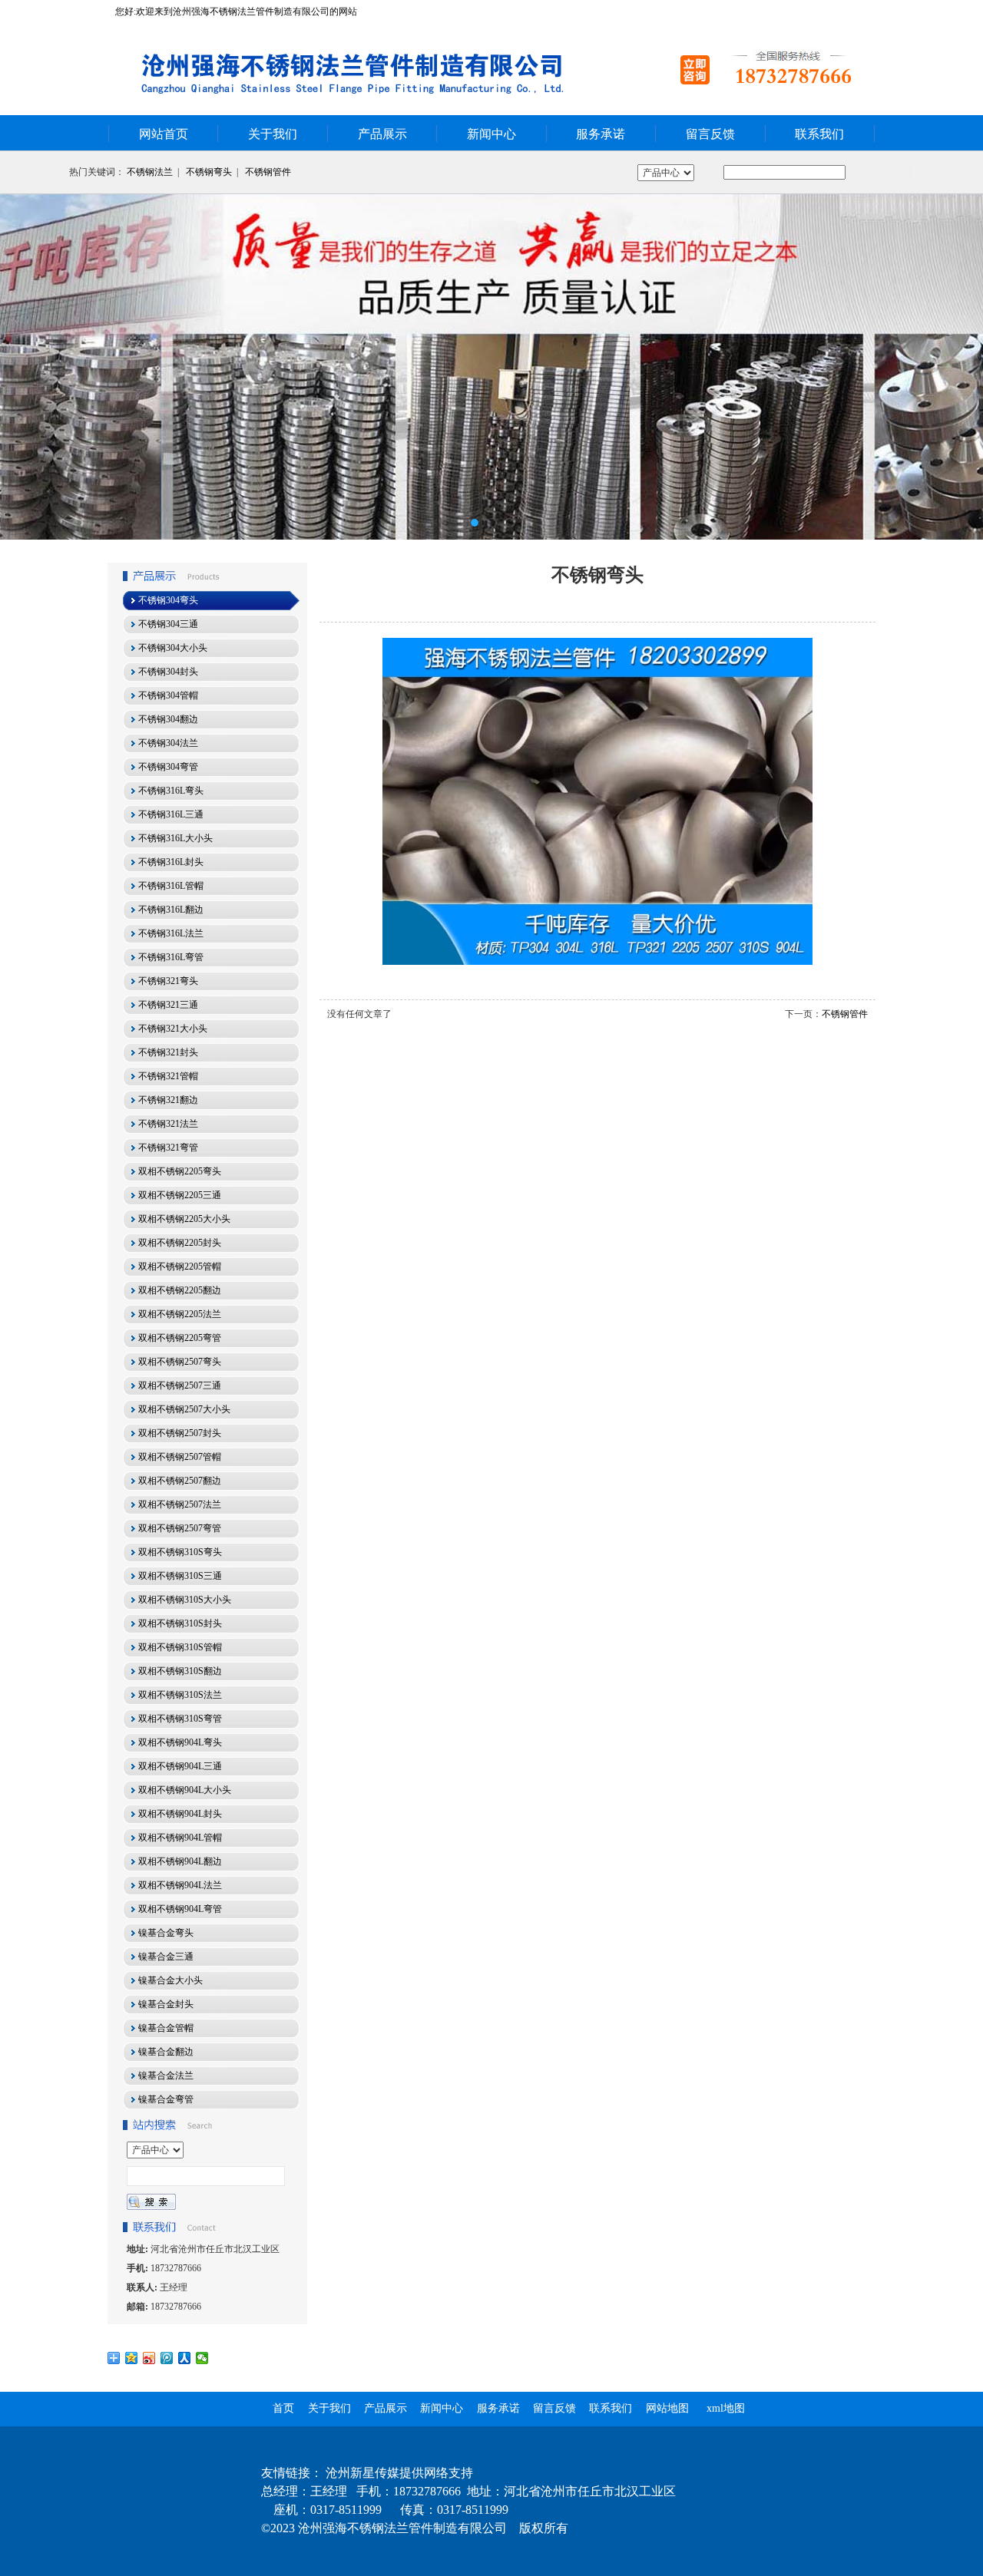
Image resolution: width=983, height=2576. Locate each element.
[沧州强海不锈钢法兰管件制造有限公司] (491, 367)
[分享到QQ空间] (132, 2358)
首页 (283, 2408)
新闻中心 (491, 134)
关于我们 (273, 134)
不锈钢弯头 (209, 172)
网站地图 (667, 2408)
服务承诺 (601, 134)
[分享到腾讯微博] (167, 2358)
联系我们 (819, 134)
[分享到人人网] (185, 2358)
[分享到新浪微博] (149, 2358)
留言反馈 (710, 134)
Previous (27, 367)
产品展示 (382, 134)
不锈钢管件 (268, 172)
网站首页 (164, 134)
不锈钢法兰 (150, 172)
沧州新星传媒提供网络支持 (399, 2473)
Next (956, 367)
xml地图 (726, 2408)
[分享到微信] (202, 2358)
